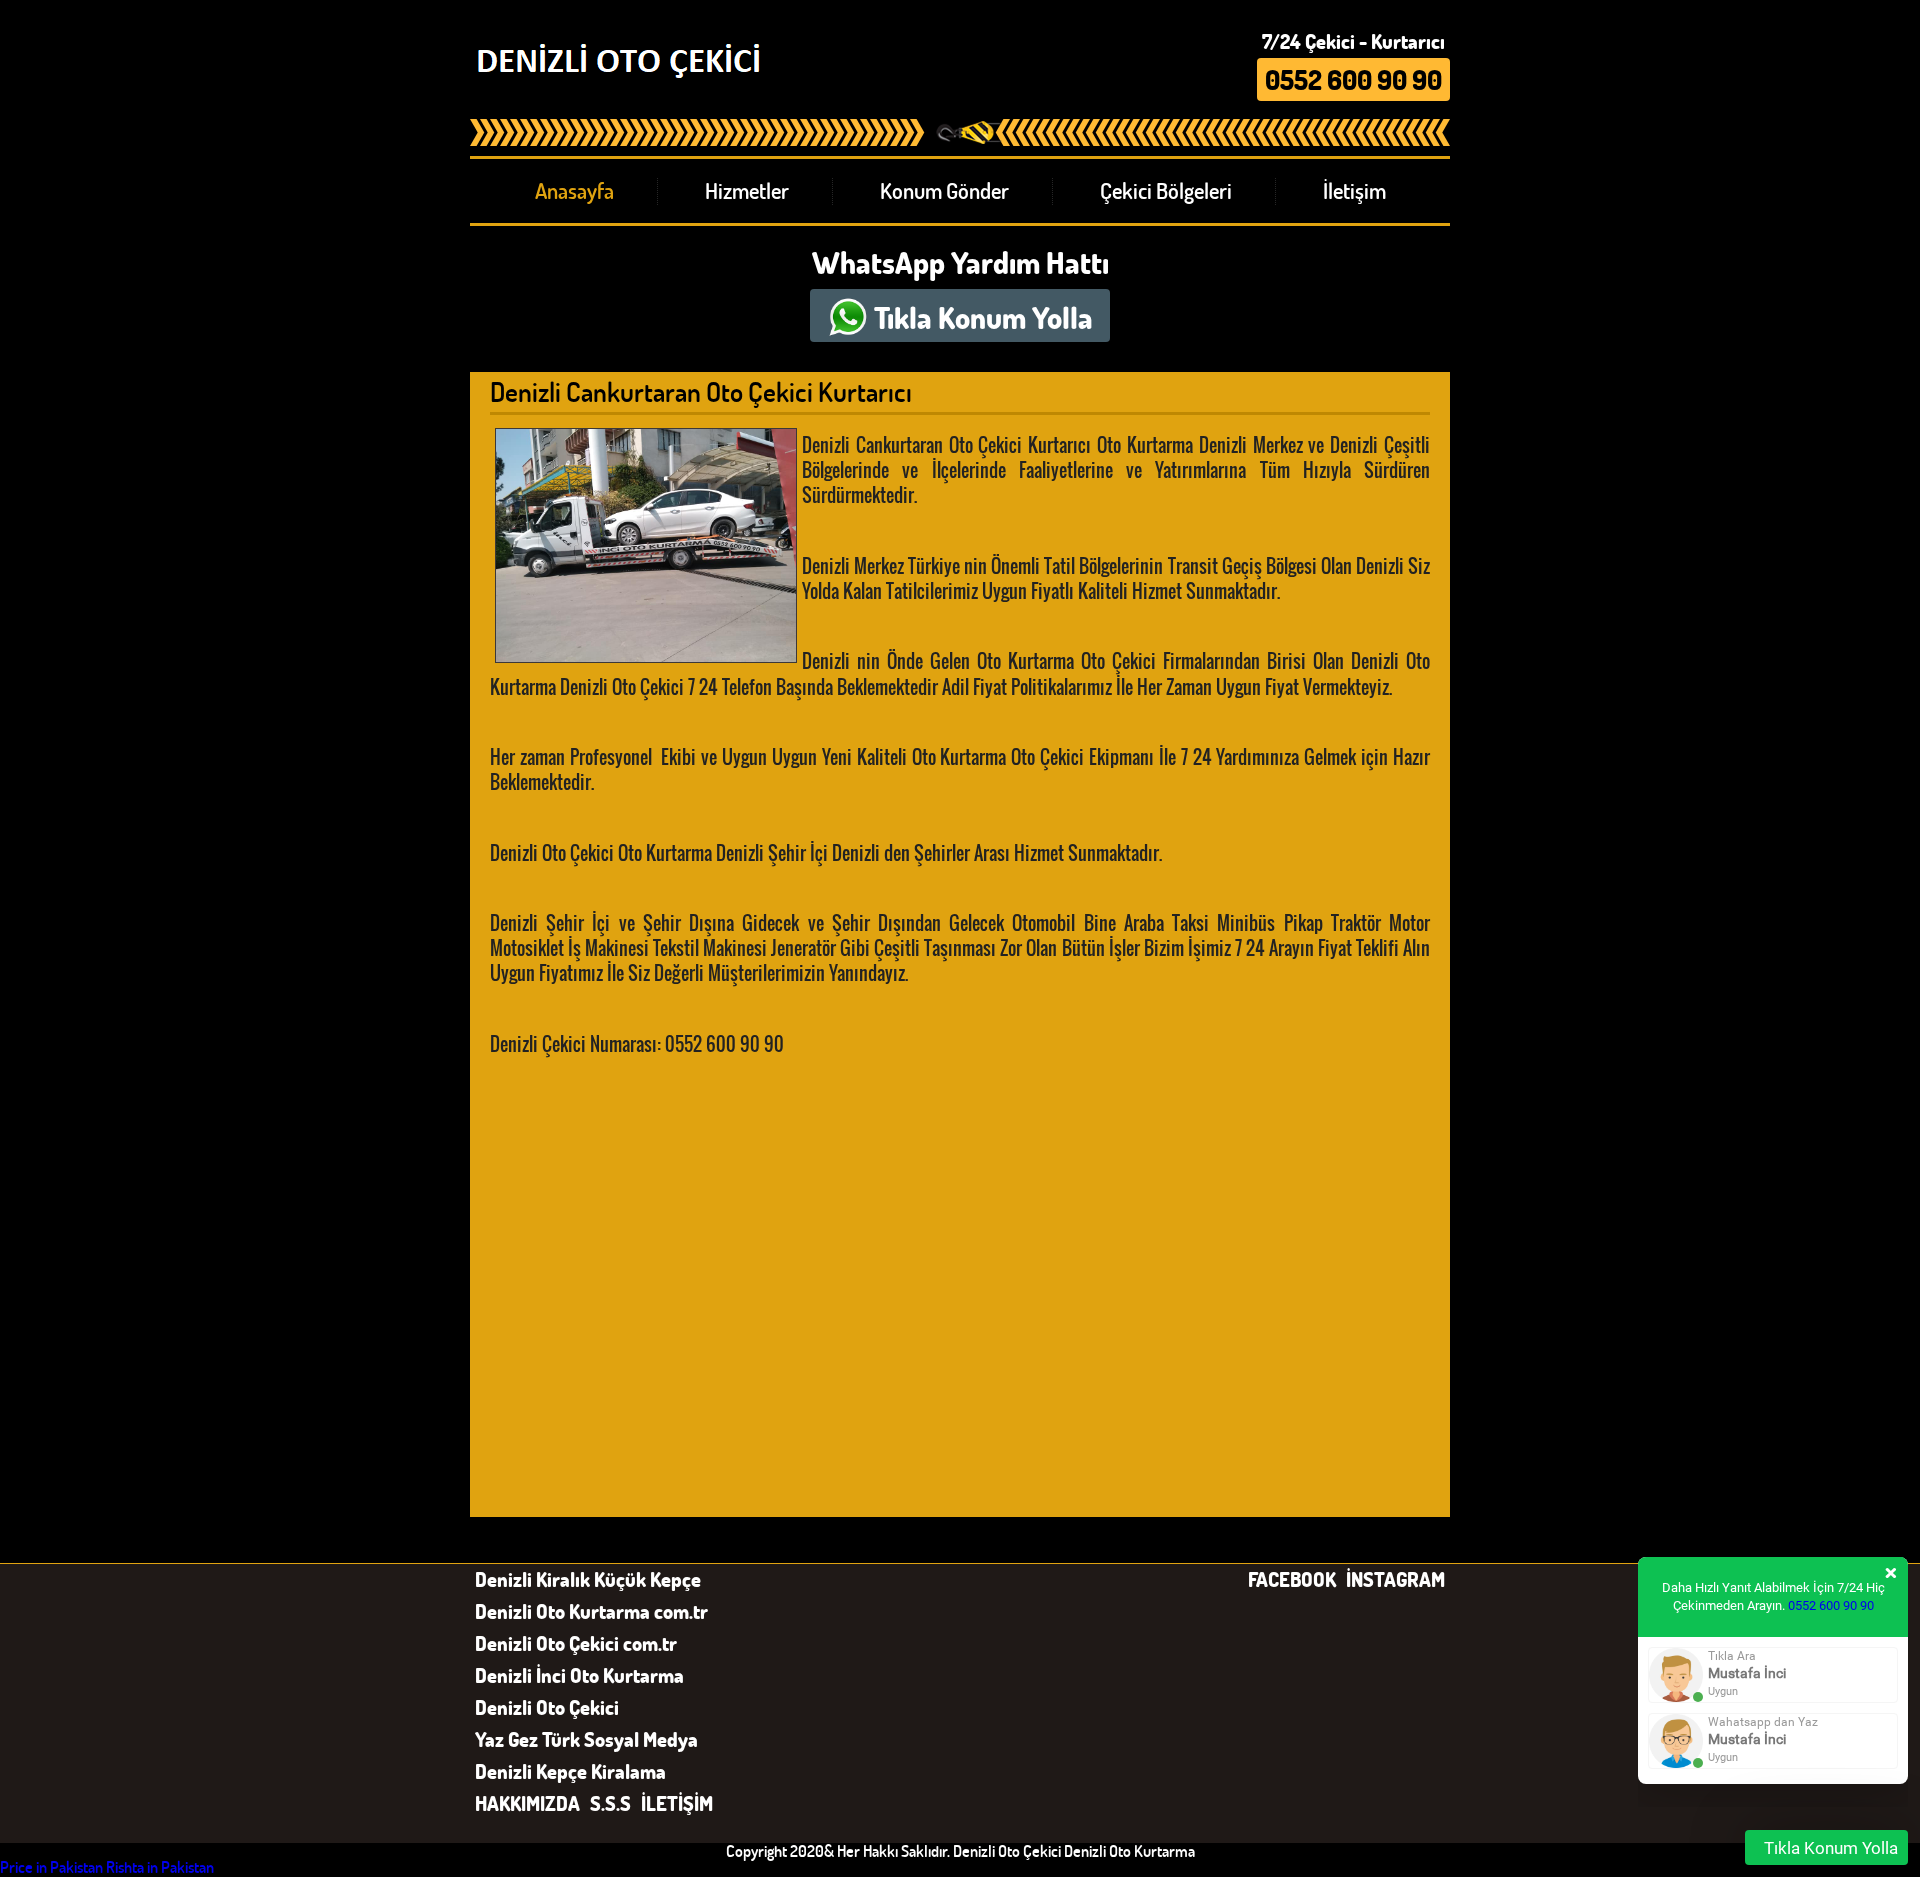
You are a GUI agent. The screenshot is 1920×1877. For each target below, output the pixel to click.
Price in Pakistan (51, 1866)
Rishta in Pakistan (160, 1866)
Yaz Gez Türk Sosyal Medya (586, 1739)
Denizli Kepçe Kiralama (570, 1771)
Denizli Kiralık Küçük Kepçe (588, 1579)
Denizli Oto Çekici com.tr (576, 1643)
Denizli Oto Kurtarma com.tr (591, 1611)
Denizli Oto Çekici (547, 1707)
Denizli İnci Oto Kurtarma (579, 1675)
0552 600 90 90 (1831, 1605)
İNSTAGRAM (1395, 1579)
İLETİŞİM (677, 1803)
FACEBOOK (1292, 1579)
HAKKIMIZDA (527, 1803)
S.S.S (610, 1803)
